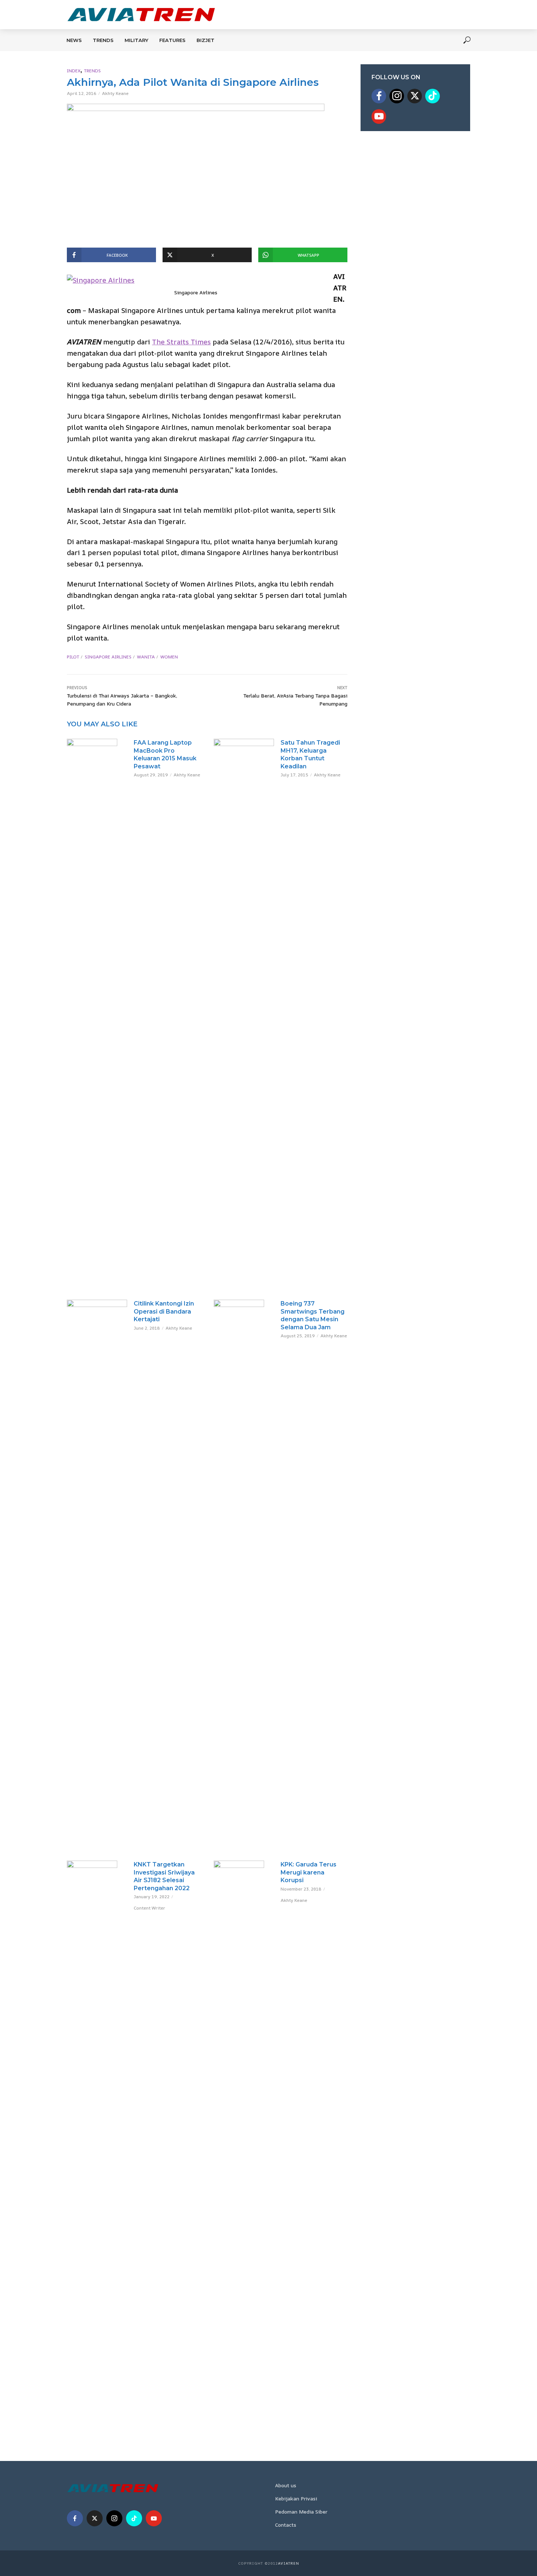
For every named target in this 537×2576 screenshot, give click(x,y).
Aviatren (289, 2563)
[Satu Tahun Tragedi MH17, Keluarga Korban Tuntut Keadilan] (244, 1013)
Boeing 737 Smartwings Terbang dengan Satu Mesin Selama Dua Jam (313, 1315)
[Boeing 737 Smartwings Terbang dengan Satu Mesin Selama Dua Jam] (244, 1574)
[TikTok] (433, 96)
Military (136, 40)
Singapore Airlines (108, 657)
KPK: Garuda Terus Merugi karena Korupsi (309, 1872)
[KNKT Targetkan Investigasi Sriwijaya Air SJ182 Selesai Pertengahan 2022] (97, 2134)
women (169, 657)
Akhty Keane (115, 93)
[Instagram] (397, 96)
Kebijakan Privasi (296, 2498)
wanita (146, 657)
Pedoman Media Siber (301, 2512)
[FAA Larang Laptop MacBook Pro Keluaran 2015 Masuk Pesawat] (97, 756)
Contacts (286, 2525)
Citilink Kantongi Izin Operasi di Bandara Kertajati (164, 1311)
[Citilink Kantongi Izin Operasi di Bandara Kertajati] (97, 1574)
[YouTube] (379, 116)
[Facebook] (379, 96)
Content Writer (149, 1908)
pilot (73, 657)
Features (172, 40)
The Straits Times (181, 342)
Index (74, 71)
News (74, 40)
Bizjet (205, 40)
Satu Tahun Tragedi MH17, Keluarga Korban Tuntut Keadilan (310, 754)
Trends (103, 40)
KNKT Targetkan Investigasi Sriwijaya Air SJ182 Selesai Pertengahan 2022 (164, 1876)
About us (286, 2485)
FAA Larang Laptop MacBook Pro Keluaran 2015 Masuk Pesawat (165, 754)
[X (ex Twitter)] (415, 96)
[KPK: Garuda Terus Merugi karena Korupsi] (244, 2134)
